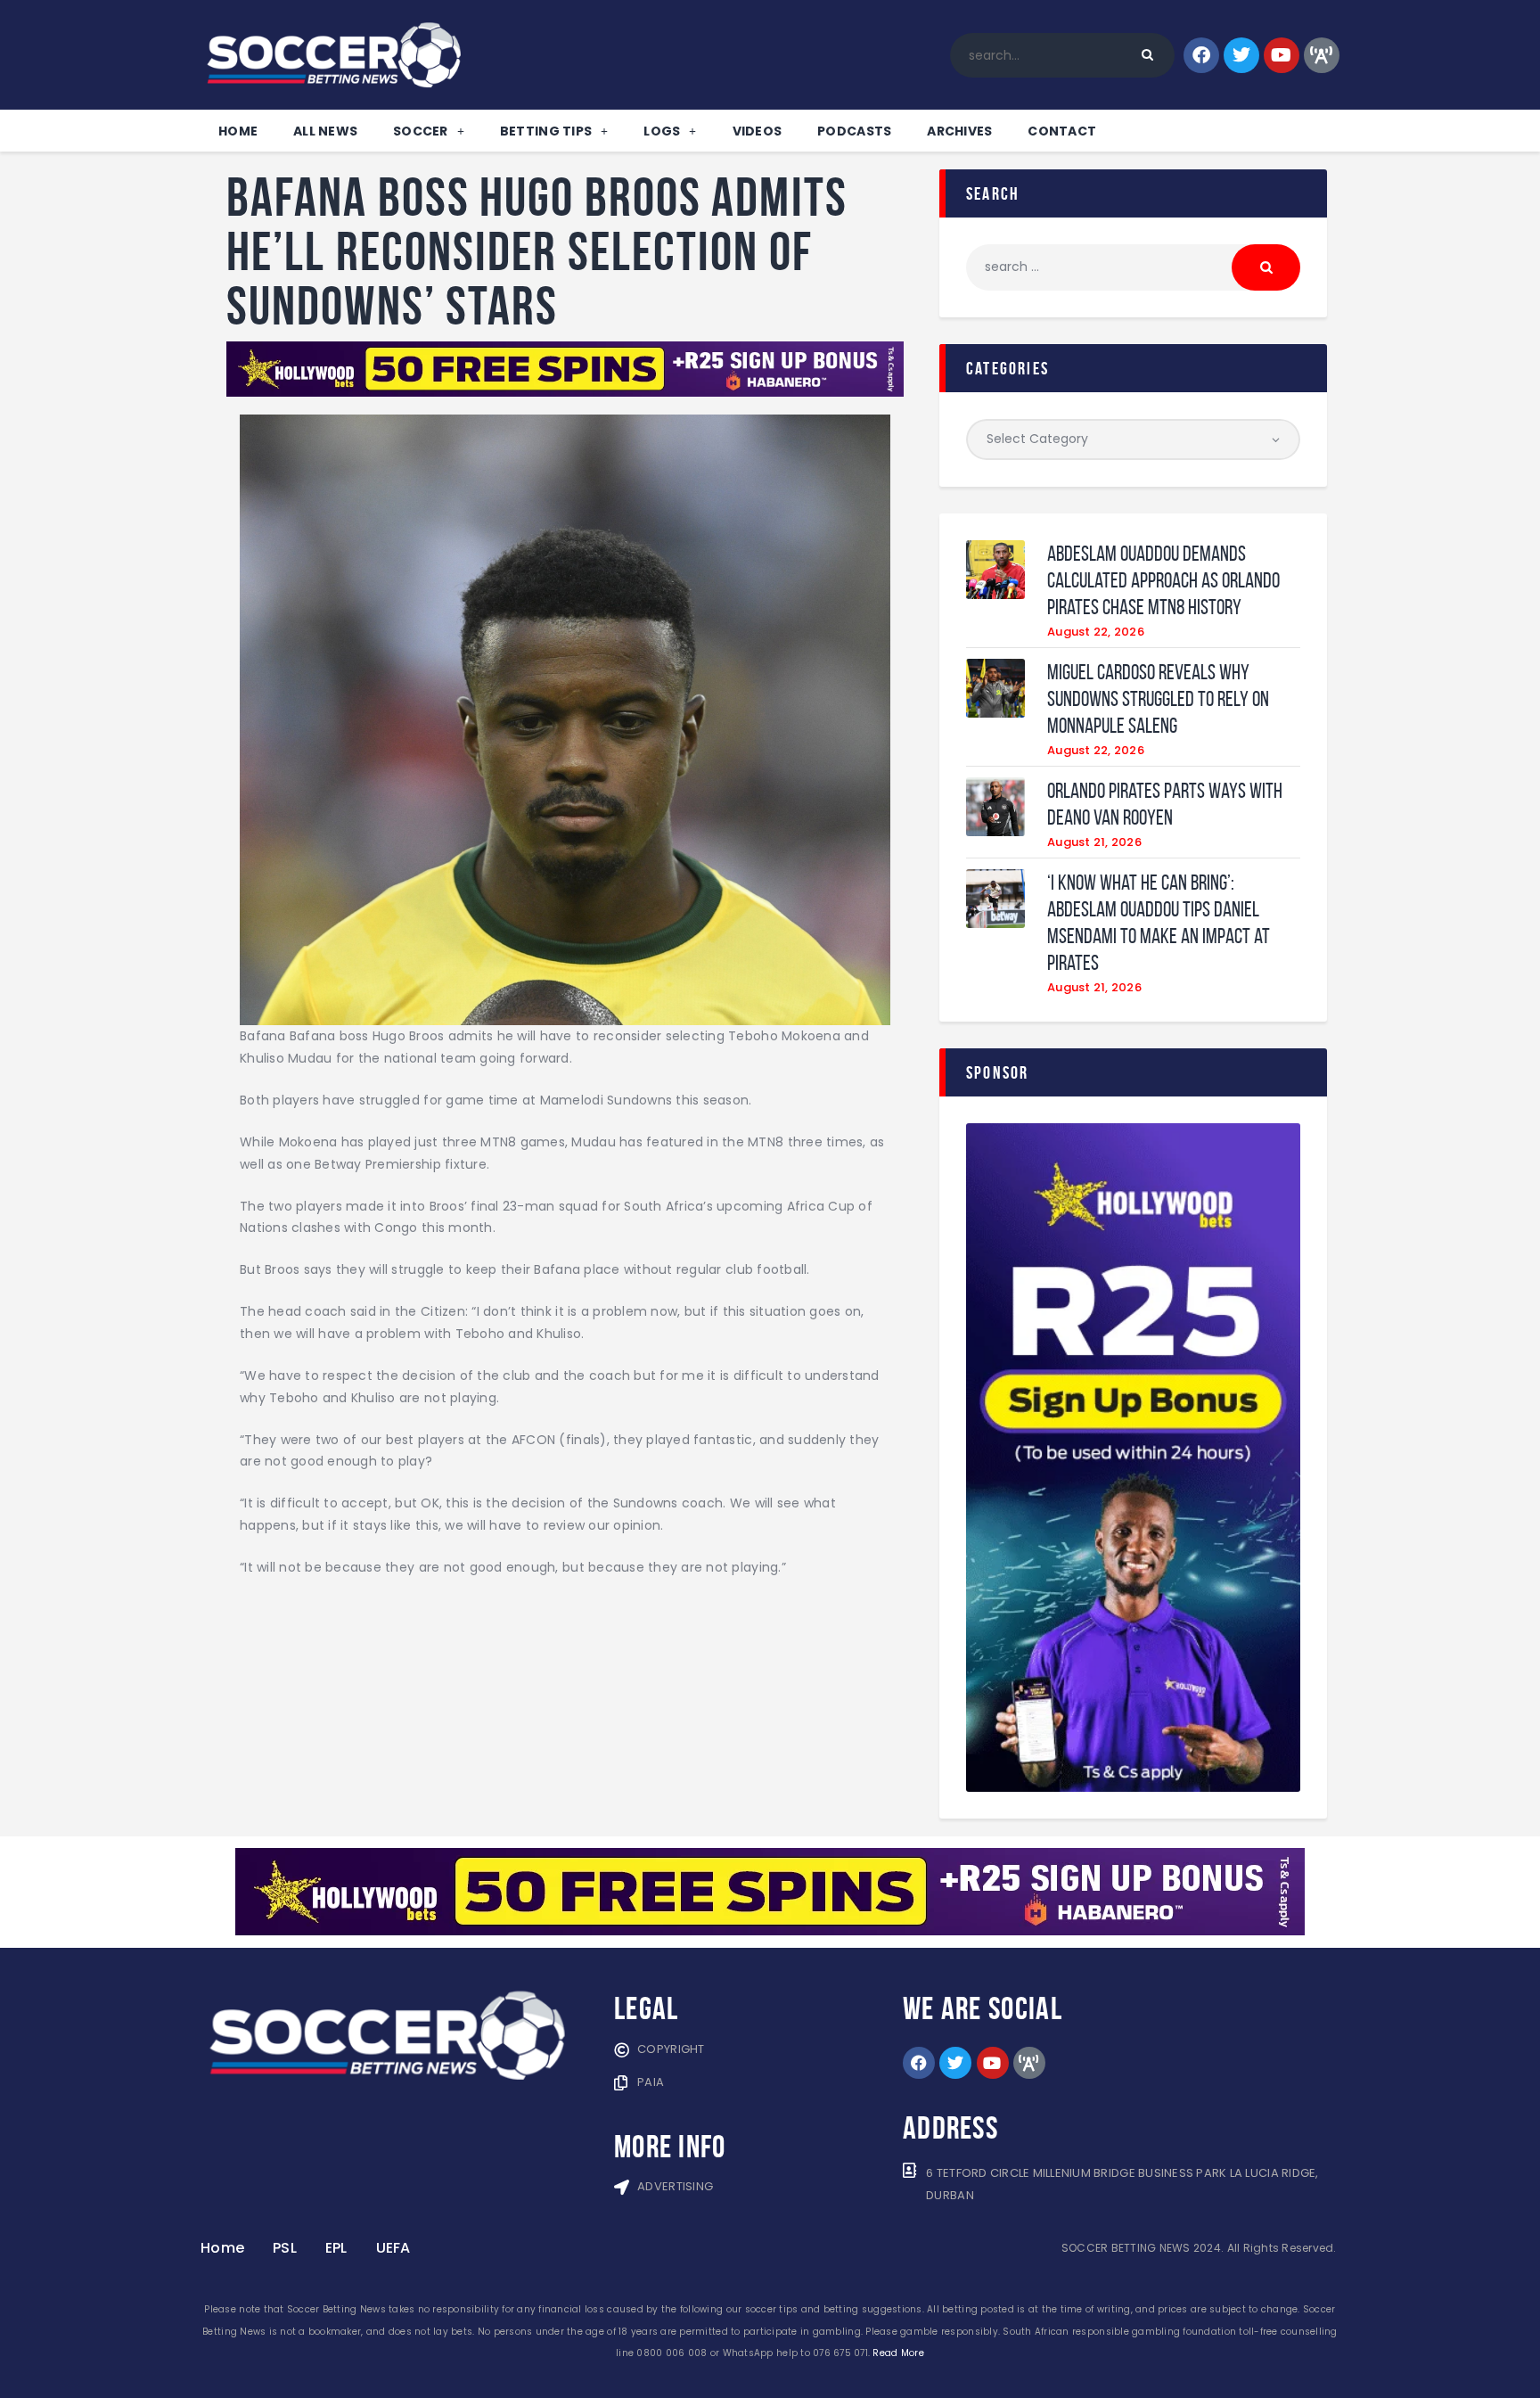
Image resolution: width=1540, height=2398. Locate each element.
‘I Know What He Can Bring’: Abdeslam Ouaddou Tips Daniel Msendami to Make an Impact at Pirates (1159, 923)
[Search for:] (1133, 267)
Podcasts (854, 131)
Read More (898, 2353)
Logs (662, 131)
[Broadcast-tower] (1322, 55)
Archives (959, 131)
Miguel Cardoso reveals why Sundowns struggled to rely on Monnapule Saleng (1158, 699)
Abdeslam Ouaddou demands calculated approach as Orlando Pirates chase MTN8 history (1163, 580)
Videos (758, 131)
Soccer (421, 131)
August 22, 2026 (1096, 632)
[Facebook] (1201, 55)
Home (238, 131)
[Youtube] (1282, 55)
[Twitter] (1241, 55)
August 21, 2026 (1094, 842)
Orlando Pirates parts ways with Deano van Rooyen (1165, 804)
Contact (1062, 131)
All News (325, 131)
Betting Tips (546, 131)
